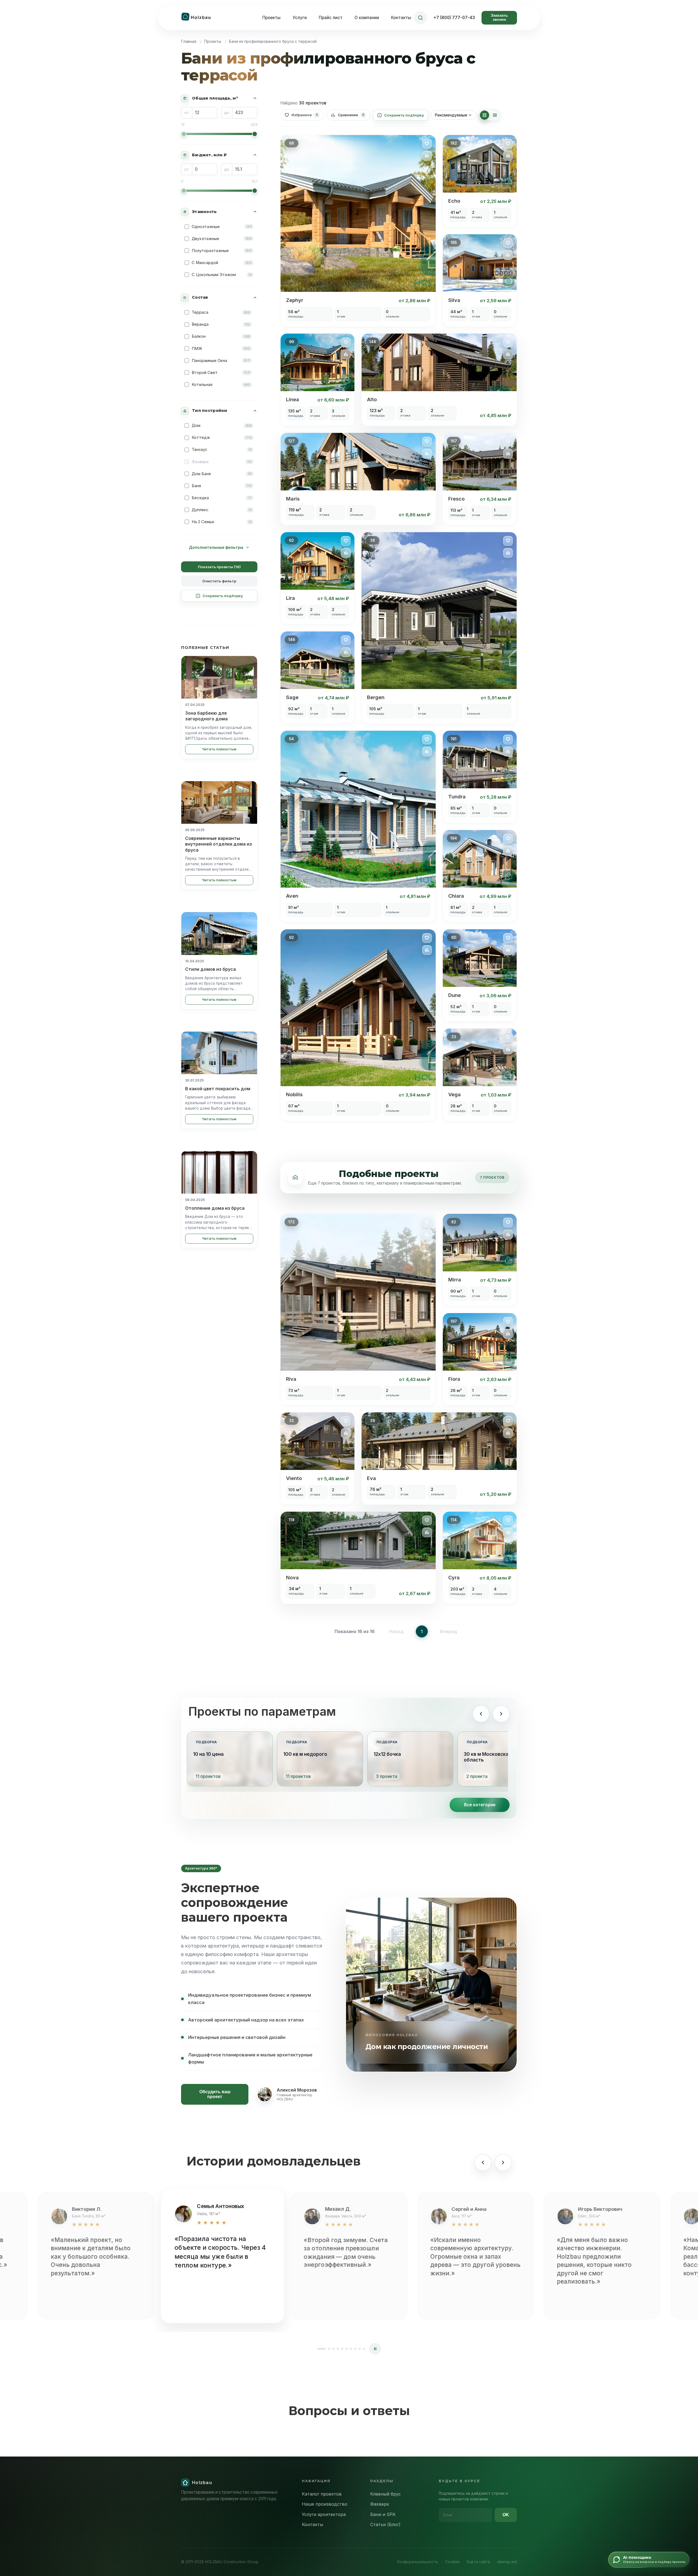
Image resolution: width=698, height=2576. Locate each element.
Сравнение (351, 115)
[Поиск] (420, 18)
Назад (396, 1631)
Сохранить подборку (223, 596)
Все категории (480, 1805)
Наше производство (325, 2504)
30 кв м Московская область (488, 1757)
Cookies (452, 2562)
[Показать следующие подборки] (501, 1714)
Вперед (449, 1631)
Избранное (305, 115)
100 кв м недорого (305, 1754)
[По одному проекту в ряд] (495, 115)
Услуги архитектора (324, 2514)
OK (506, 2515)
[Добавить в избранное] (427, 144)
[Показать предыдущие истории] (483, 2162)
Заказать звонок (499, 17)
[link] (358, 231)
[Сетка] (485, 115)
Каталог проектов (322, 2494)
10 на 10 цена (208, 1754)
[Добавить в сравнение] (427, 156)
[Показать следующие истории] (503, 2162)
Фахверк (380, 2504)
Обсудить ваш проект (215, 2094)
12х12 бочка (387, 1754)
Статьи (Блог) (385, 2524)
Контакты (401, 18)
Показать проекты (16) (219, 567)
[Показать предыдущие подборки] (481, 1714)
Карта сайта (478, 2562)
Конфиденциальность (418, 2562)
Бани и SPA (383, 2514)
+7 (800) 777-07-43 (454, 18)
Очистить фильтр (219, 581)
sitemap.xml (507, 2562)
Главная (189, 41)
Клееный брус (386, 2494)
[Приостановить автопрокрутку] (375, 2349)
